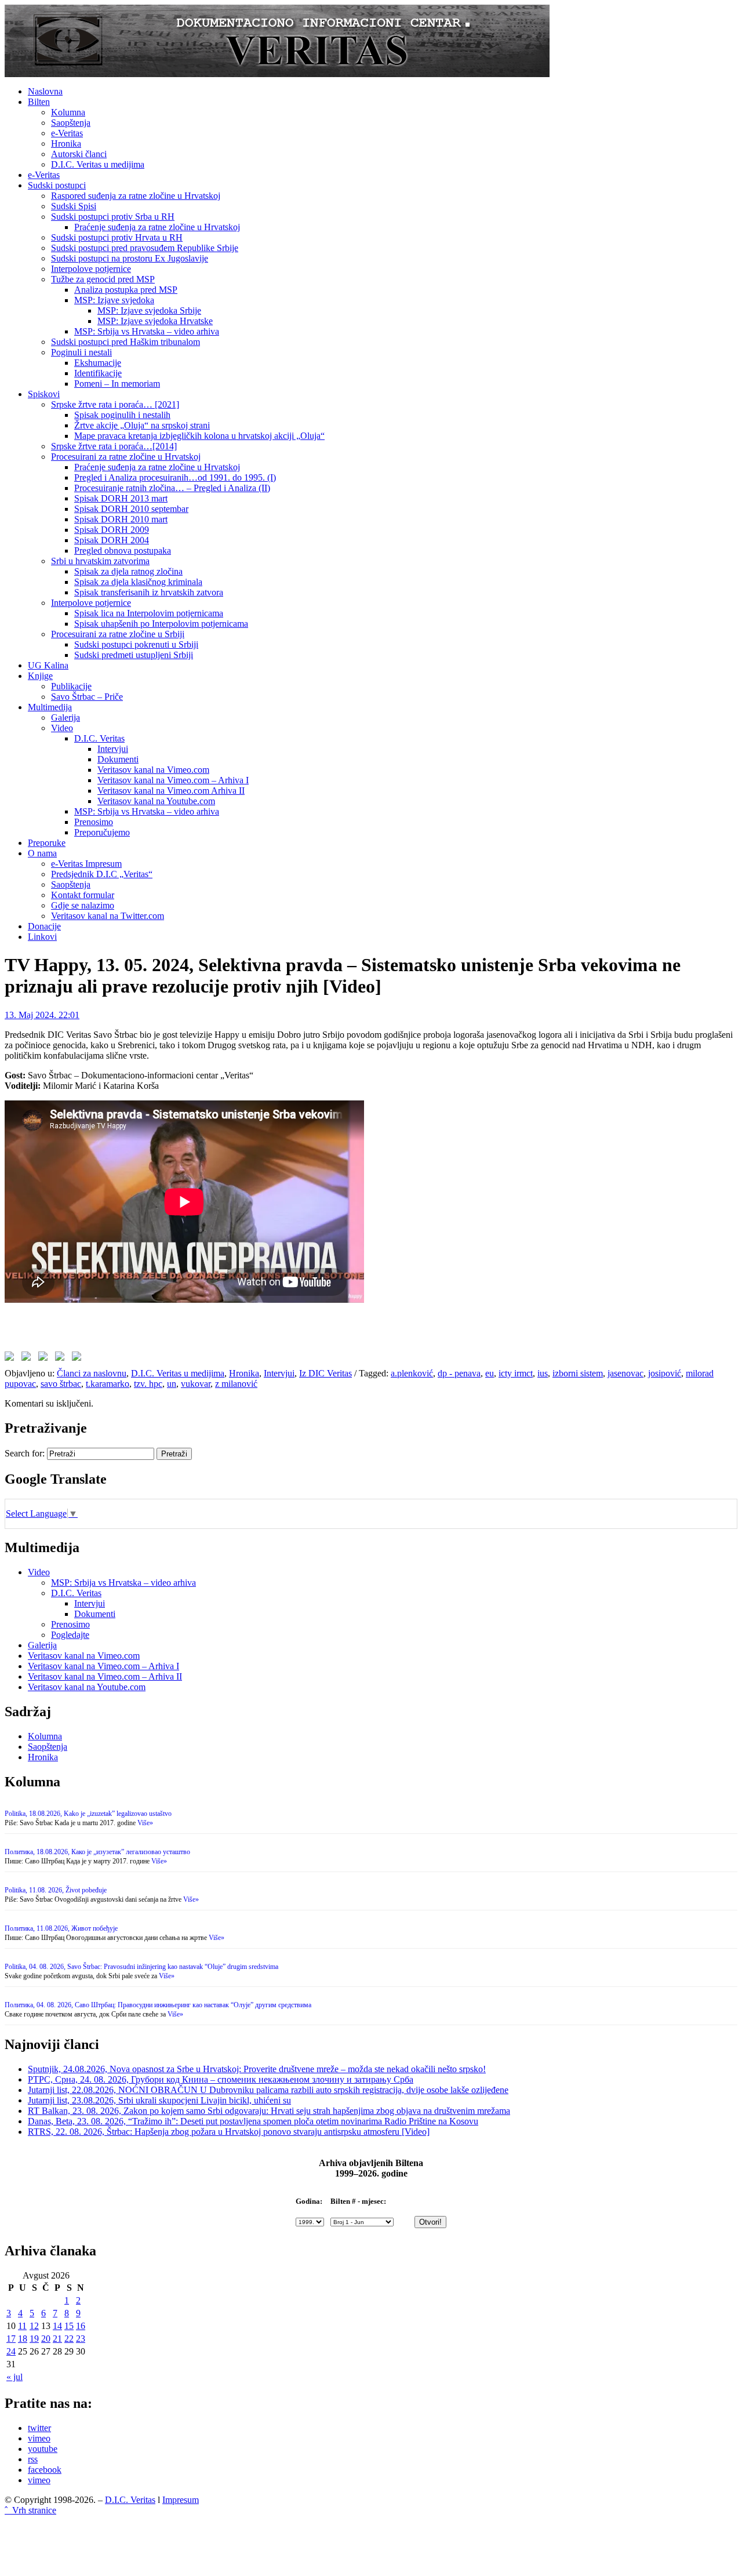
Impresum (181, 2500)
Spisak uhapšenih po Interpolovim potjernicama (161, 624)
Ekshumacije (98, 363)
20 (46, 2339)
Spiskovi (44, 394)
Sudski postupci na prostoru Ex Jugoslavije (130, 258)
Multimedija (50, 707)
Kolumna (68, 112)
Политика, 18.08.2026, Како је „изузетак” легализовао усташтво (97, 1852)
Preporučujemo (102, 832)
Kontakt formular (83, 895)
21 (57, 2339)
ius (543, 1373)
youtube (43, 2449)
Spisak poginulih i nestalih (122, 415)
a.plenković (412, 1373)
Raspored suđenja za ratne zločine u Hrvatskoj (136, 196)
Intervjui (113, 749)
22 (69, 2339)
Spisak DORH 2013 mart (121, 498)
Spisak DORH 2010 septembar (131, 509)
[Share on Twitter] (28, 1358)
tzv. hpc (148, 1384)
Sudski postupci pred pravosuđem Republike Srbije (145, 248)
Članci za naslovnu (92, 1373)
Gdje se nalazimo (83, 905)
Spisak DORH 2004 (112, 540)
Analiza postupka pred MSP (126, 290)
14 (57, 2326)
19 (34, 2339)
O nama (42, 853)
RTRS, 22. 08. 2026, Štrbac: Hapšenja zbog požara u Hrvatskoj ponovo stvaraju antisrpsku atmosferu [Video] (229, 2132)
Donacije (44, 926)
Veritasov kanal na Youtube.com (156, 801)
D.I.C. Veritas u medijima (98, 164)
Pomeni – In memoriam (117, 384)
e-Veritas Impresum (86, 864)
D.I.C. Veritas (99, 738)
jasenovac (625, 1373)
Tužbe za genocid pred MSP (103, 279)
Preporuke (47, 843)
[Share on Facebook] (12, 1358)
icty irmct (516, 1373)
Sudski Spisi (74, 206)
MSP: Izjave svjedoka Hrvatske (155, 321)
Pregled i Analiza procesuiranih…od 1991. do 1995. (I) (175, 477)
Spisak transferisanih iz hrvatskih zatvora (149, 592)
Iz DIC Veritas (325, 1373)
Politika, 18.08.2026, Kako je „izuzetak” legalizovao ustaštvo (88, 1814)
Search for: (25, 1453)
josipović (665, 1373)
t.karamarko (108, 1384)
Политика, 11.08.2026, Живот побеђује (61, 1928)
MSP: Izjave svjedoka (114, 300)
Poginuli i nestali (81, 352)
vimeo (39, 2438)
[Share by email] (79, 1358)
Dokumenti (118, 759)
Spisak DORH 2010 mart (121, 519)
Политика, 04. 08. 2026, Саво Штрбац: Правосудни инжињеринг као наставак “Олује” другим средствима (158, 2005)
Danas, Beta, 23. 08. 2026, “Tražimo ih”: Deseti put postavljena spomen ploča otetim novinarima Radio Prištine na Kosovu (253, 2121)
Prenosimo (94, 822)
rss (33, 2459)
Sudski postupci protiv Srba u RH (113, 217)
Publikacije (71, 686)
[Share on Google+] (45, 1358)
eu (490, 1373)
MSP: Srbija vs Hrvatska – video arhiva (147, 331)
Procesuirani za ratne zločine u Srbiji (118, 634)
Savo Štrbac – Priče (87, 697)
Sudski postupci (57, 185)
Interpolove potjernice (91, 269)
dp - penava (459, 1373)
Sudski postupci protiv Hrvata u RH (117, 237)
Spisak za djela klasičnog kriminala (138, 582)
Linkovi (42, 937)
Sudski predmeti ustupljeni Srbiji (134, 655)
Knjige (40, 676)
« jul (14, 2377)
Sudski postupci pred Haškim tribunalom (126, 342)
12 (34, 2326)
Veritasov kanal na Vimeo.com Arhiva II (171, 791)
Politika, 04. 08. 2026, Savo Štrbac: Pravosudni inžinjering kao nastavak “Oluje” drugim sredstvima (141, 1967)
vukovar (196, 1384)
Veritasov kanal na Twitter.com (108, 916)
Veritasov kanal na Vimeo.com (153, 770)
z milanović (236, 1384)
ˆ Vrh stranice (30, 2510)
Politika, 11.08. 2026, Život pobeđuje (56, 1890)
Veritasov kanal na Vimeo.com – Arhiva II (105, 1676)
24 (11, 2351)
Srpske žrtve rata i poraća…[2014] (114, 446)
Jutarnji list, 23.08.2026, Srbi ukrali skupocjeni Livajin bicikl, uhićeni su (159, 2100)
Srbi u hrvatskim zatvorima (100, 561)
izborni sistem (578, 1373)
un (172, 1384)
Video (62, 728)
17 (11, 2339)
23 (81, 2339)
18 (23, 2339)
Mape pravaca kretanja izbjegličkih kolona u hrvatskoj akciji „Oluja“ (199, 436)
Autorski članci (79, 154)
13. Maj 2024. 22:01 (42, 1015)
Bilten (39, 102)
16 (81, 2326)
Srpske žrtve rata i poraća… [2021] (115, 404)
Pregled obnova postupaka (123, 551)
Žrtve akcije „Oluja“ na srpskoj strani (142, 425)
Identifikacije (98, 373)
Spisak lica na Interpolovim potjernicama (149, 613)
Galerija (66, 717)
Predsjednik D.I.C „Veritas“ (102, 874)
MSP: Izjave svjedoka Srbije (149, 310)
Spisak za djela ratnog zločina (128, 571)
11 (22, 2326)
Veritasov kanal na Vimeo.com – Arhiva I (173, 780)
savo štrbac (61, 1384)
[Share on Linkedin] (62, 1358)
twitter (39, 2428)
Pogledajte (70, 1635)
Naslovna (45, 91)
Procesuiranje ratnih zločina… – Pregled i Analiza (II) (172, 488)
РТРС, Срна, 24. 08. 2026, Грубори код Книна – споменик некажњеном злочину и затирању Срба (221, 2079)
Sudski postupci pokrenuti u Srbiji (136, 644)
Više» (145, 1823)
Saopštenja (71, 123)
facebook (45, 2470)
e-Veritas (67, 133)
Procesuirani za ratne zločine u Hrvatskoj (126, 457)
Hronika (66, 143)
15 (69, 2326)
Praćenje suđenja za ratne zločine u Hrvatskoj (157, 227)
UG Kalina (48, 665)
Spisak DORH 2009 (112, 530)
